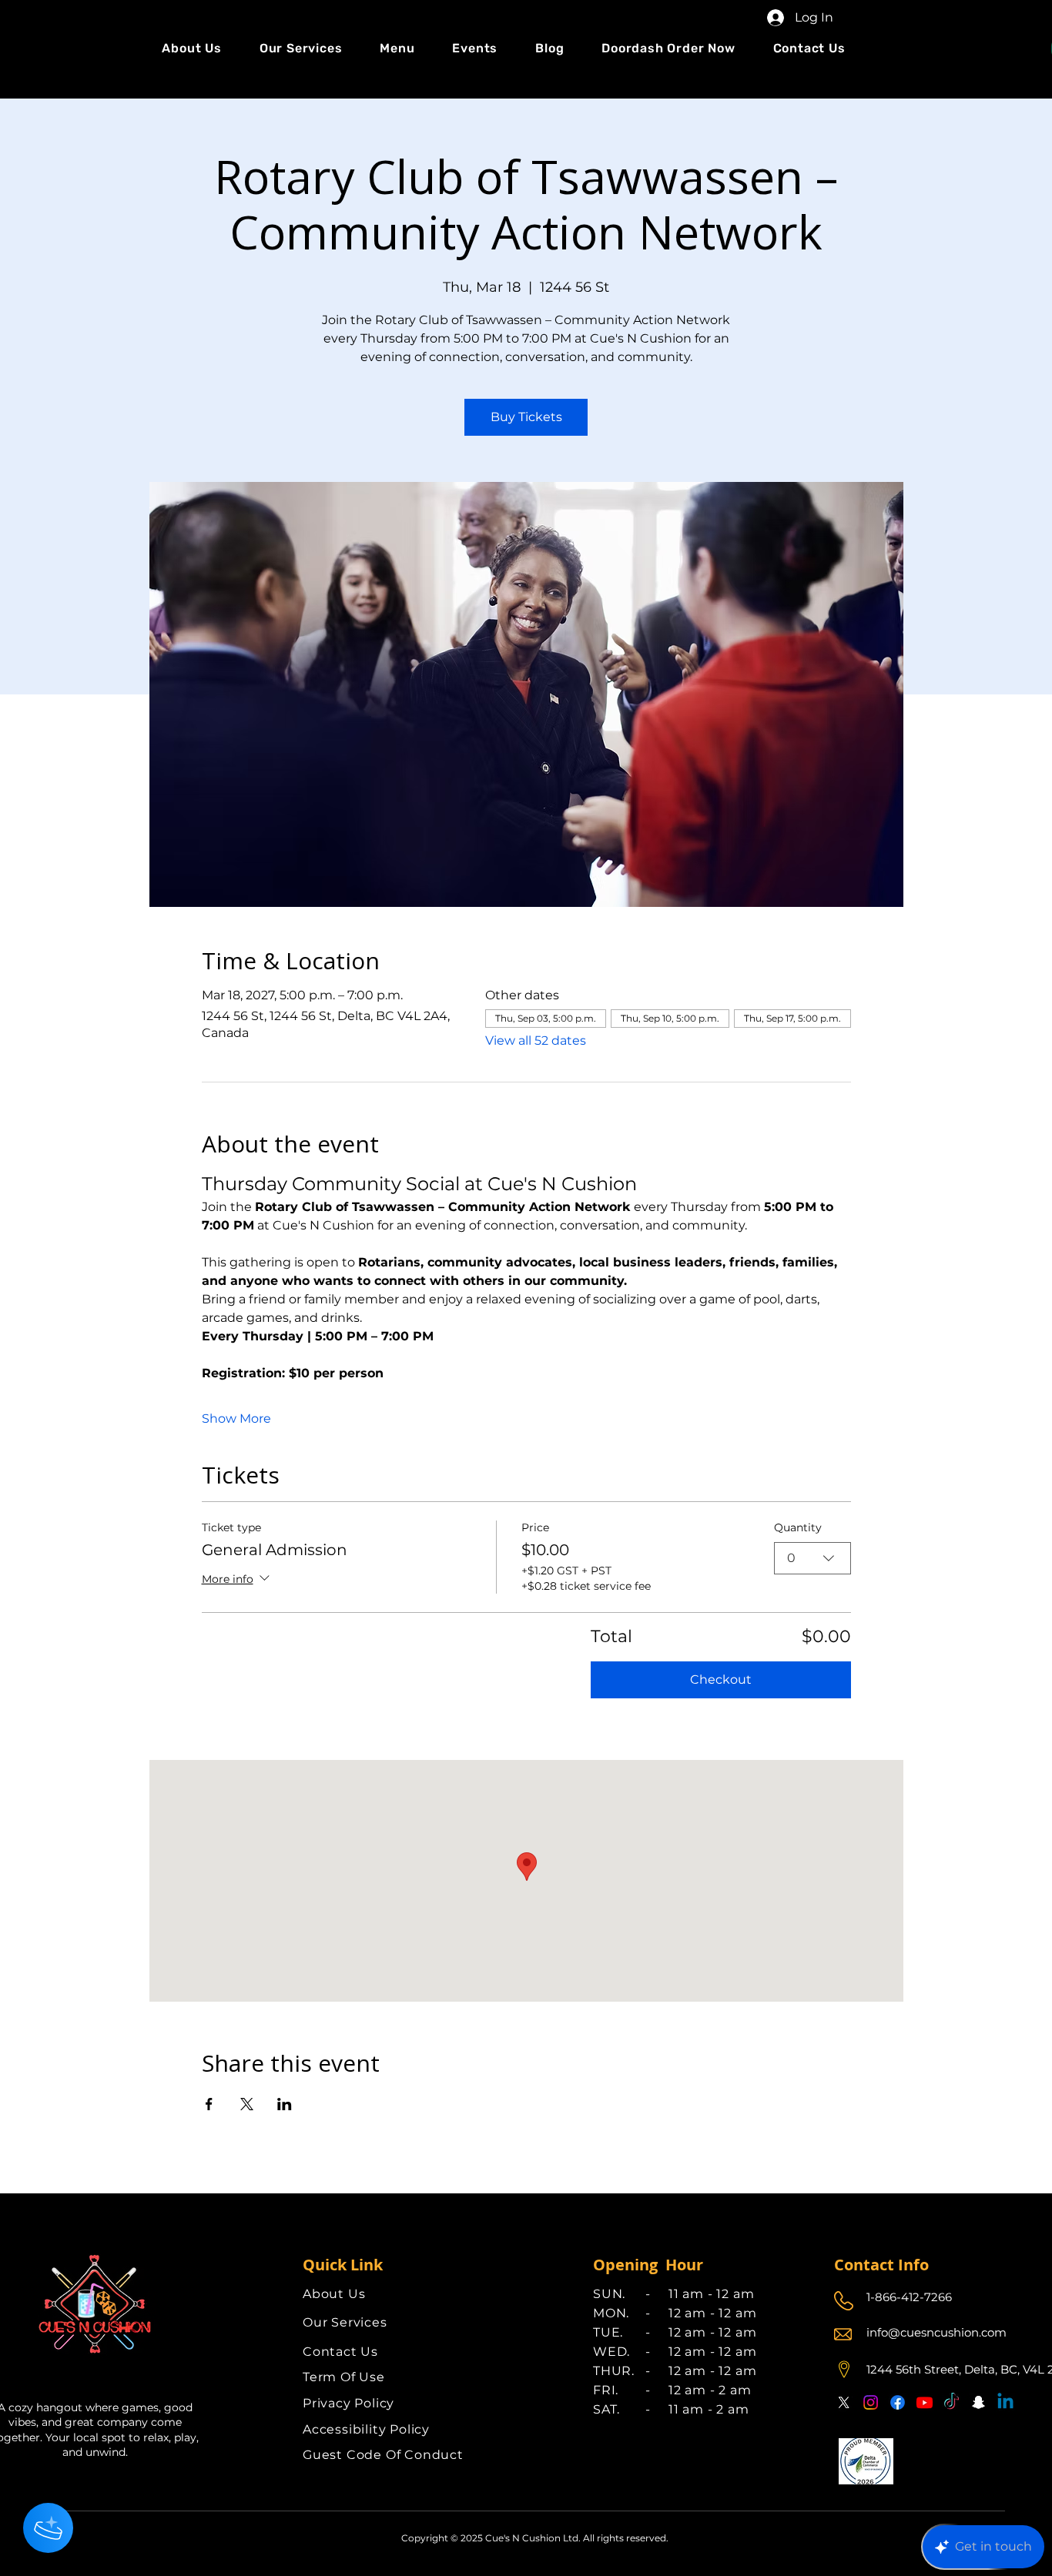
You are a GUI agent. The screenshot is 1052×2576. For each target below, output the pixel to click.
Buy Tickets (526, 417)
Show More (236, 1418)
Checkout (721, 1679)
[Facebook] (898, 2402)
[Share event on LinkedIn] (285, 2104)
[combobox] (812, 1558)
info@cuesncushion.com (936, 2332)
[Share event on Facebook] (209, 2104)
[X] (844, 2402)
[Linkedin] (1005, 2402)
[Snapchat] (978, 2402)
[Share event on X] (247, 2104)
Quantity (798, 1527)
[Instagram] (871, 2402)
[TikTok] (951, 2402)
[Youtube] (925, 2402)
